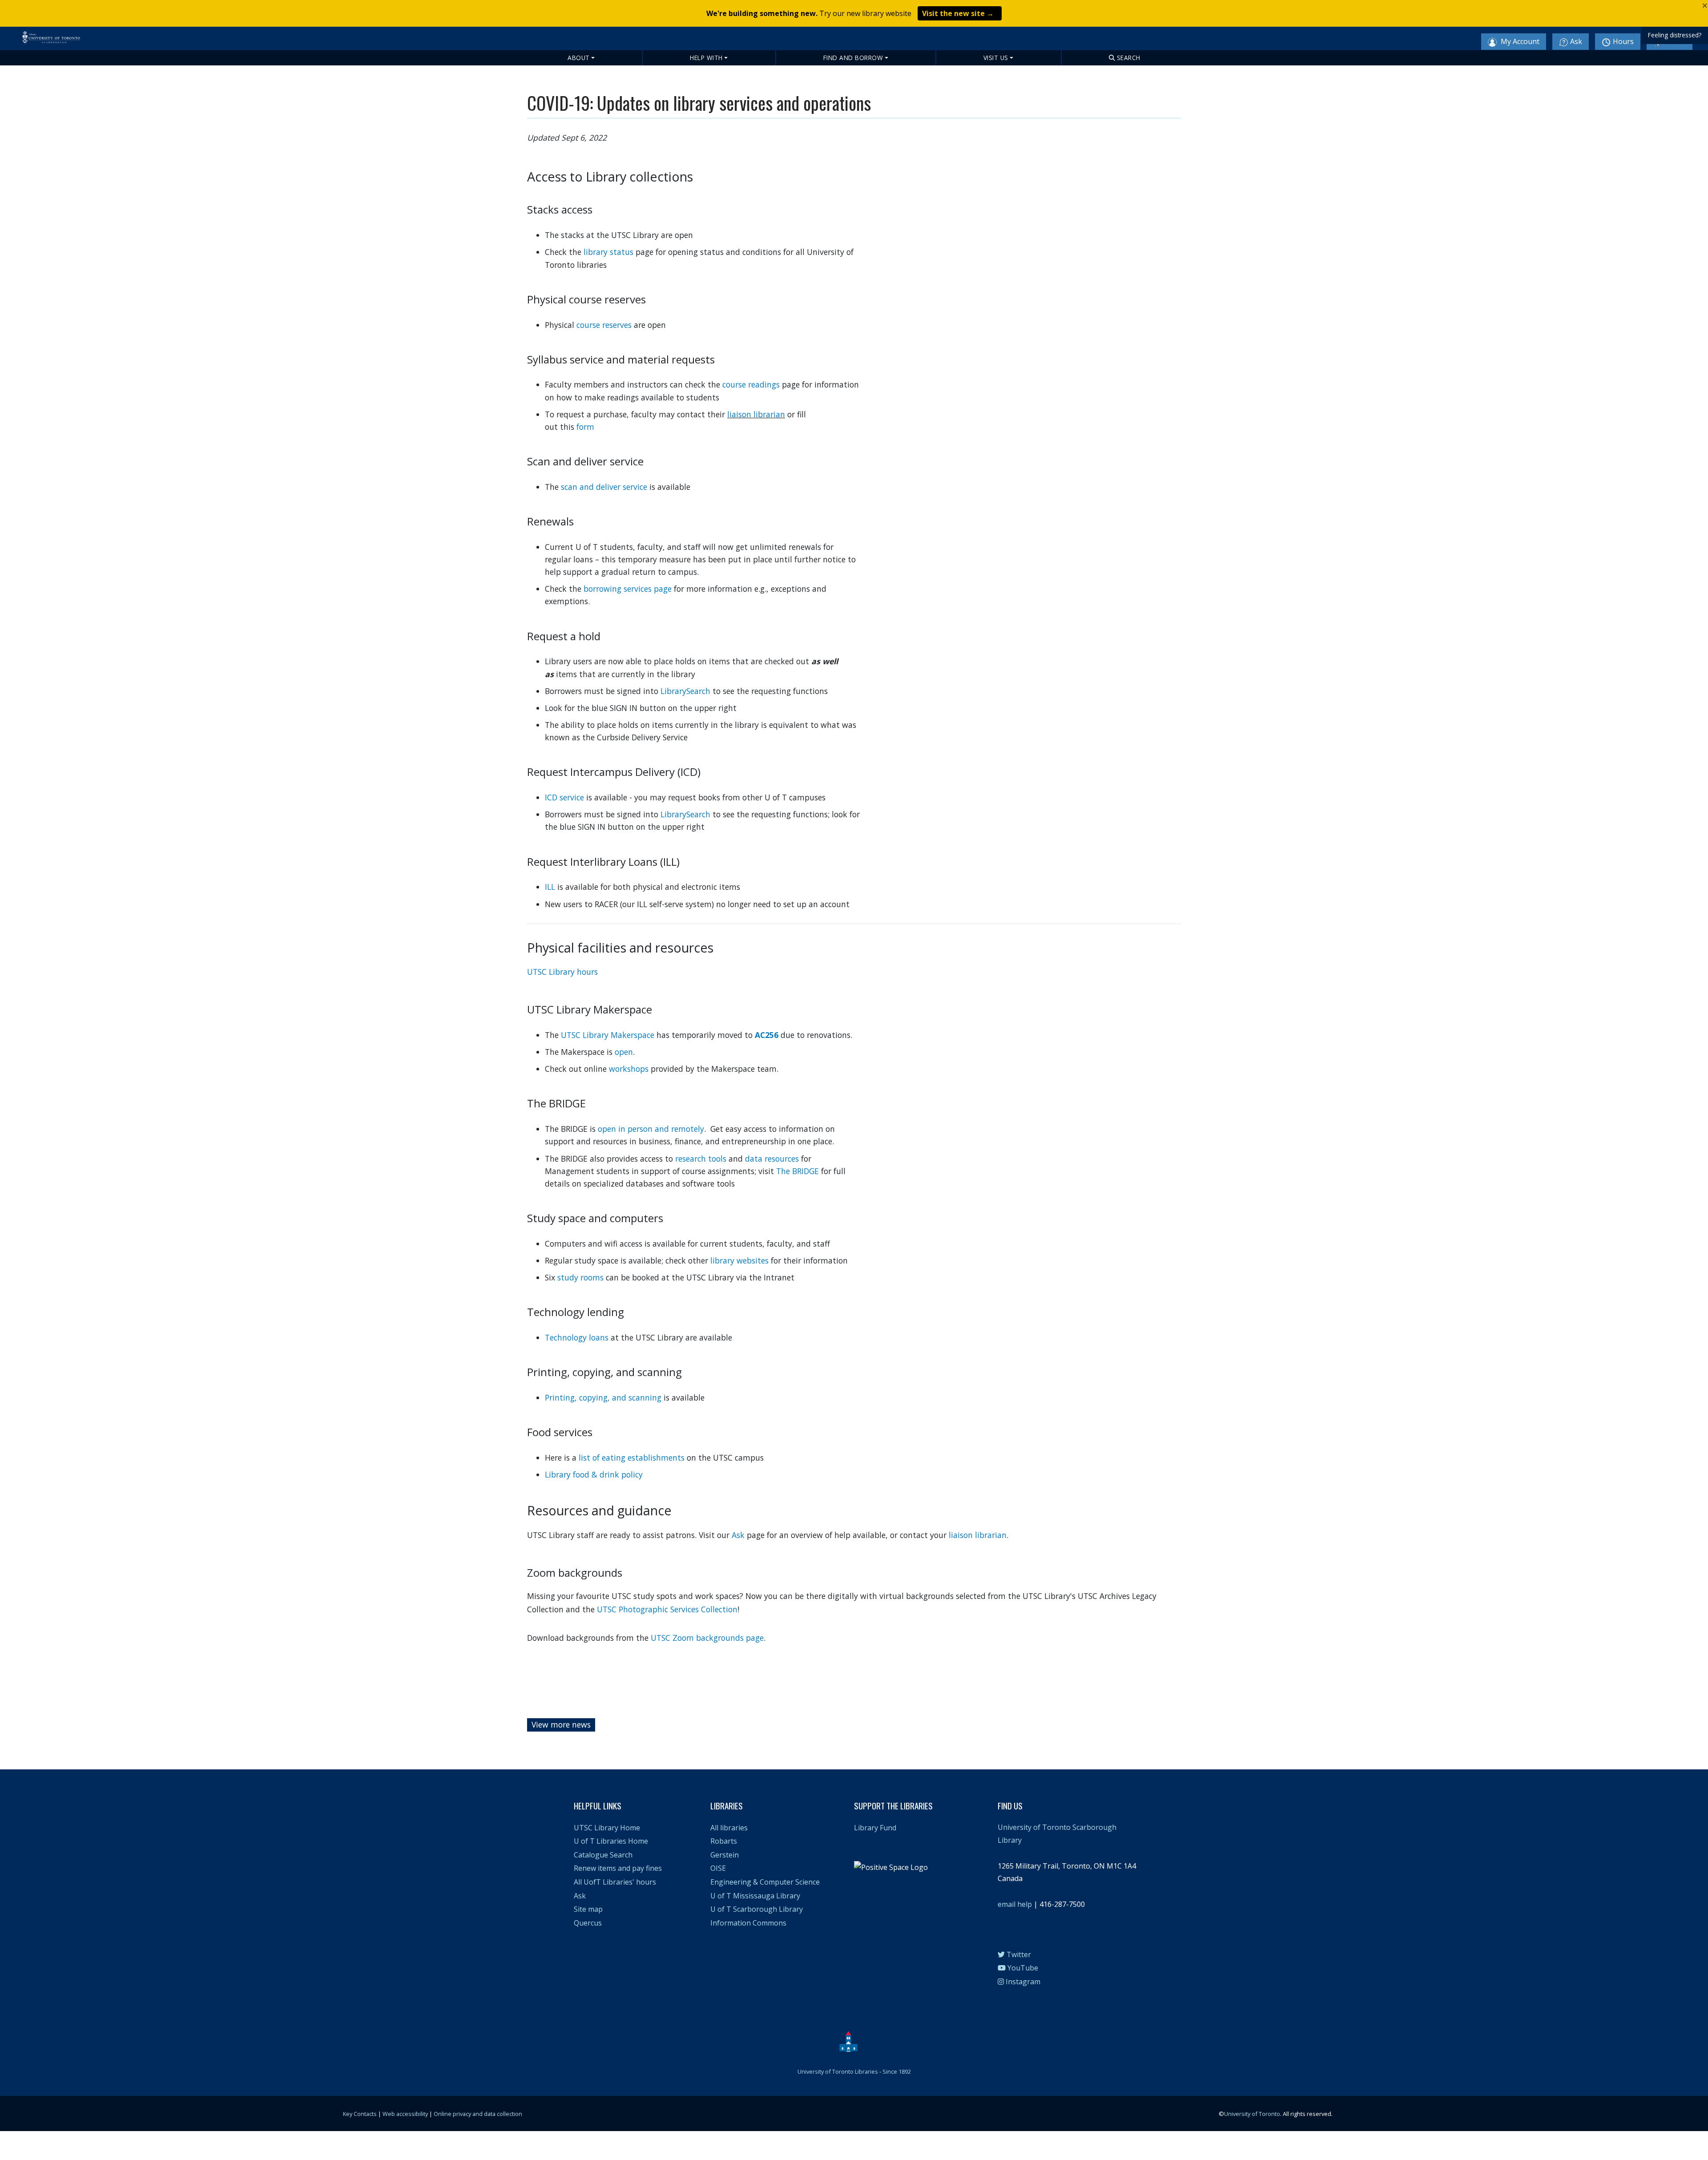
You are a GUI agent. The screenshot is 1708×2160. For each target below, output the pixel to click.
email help (1015, 1904)
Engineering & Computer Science (765, 1882)
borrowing (604, 589)
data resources (772, 1159)
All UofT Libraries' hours (615, 1882)
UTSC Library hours (562, 972)
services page (649, 589)
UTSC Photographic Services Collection (667, 1609)
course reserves (604, 325)
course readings (751, 384)
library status (608, 252)
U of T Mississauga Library (755, 1896)
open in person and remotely (651, 1129)
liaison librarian (756, 414)
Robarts (724, 1841)
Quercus (588, 1923)
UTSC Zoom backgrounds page (707, 1638)
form (585, 427)
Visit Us (996, 58)
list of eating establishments (632, 1457)
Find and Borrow (853, 58)
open (624, 1052)
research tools (701, 1159)
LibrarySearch (685, 691)
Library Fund (875, 1828)
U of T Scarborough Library (757, 1909)
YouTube (1022, 1968)
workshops (629, 1069)
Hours (1623, 41)
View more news (561, 1724)
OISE (718, 1868)
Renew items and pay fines (618, 1868)
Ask (1576, 41)
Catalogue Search (603, 1855)
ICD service (564, 797)
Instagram (1022, 1982)
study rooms (580, 1277)
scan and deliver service (604, 487)
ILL (550, 887)
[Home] (95, 42)
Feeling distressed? (1675, 35)
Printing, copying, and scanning (603, 1397)
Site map (588, 1909)
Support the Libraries (893, 1806)
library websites (739, 1260)
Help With (706, 58)
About (579, 58)
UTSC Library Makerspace (608, 1035)
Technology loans (577, 1337)
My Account (1519, 41)
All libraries (729, 1828)
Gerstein (725, 1855)
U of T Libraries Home (611, 1841)
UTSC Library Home (607, 1828)
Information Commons (748, 1923)
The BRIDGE (798, 1171)
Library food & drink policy (594, 1474)
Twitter (1018, 1954)
